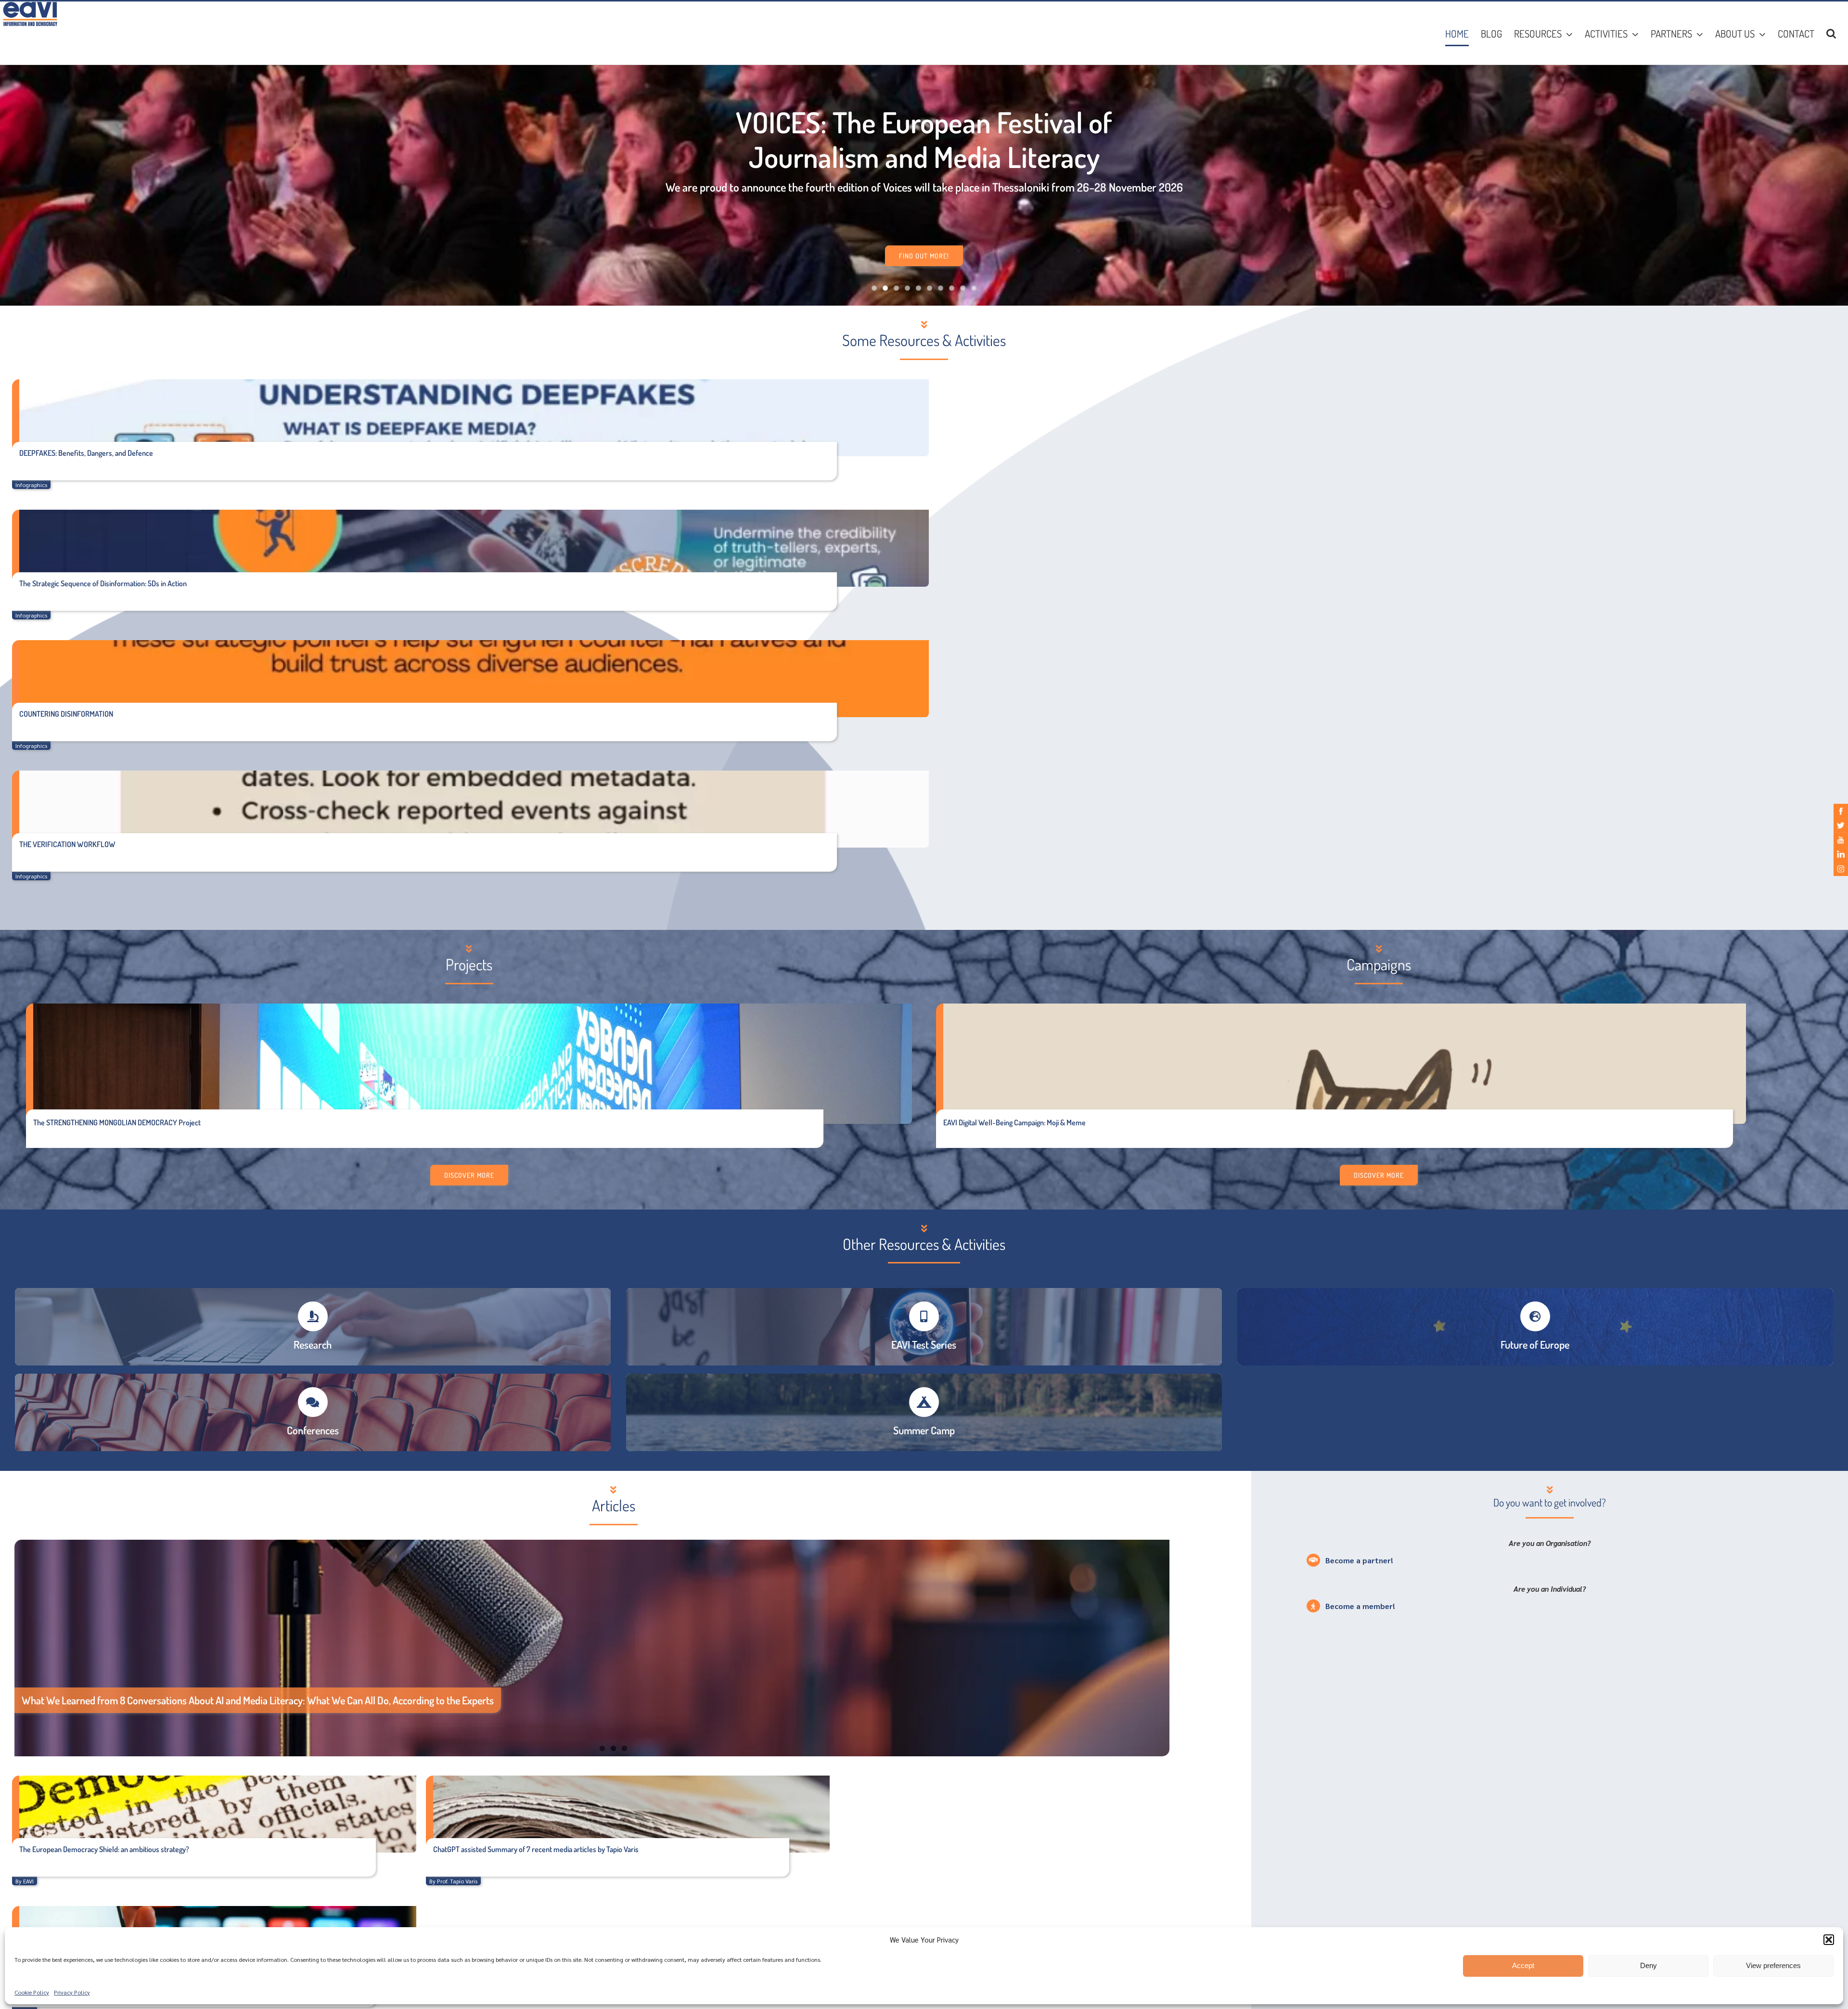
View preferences (1773, 1965)
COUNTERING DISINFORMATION (66, 714)
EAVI (28, 1881)
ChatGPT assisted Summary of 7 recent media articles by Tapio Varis (536, 1849)
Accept (1523, 1965)
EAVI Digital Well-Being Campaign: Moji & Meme (1014, 1122)
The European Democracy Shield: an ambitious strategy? (104, 1849)
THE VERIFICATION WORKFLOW (67, 844)
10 (974, 288)
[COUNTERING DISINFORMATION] (470, 679)
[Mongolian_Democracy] (473, 1007)
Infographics (31, 485)
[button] (1829, 1940)
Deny (1649, 1965)
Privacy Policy (72, 1992)
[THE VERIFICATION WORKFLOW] (470, 809)
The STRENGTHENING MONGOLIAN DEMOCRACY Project (117, 1122)
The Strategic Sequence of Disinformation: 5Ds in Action (103, 583)
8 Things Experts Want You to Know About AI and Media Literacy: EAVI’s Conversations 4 (202, 1700)
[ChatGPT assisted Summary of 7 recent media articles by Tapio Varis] (628, 1814)
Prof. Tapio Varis (457, 1881)
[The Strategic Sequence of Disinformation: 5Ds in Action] (470, 548)
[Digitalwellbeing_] (1345, 1007)
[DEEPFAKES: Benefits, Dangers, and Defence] (470, 418)
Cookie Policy (32, 1992)
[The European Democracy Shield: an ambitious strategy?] (214, 1814)
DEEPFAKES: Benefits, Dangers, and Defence (86, 453)
